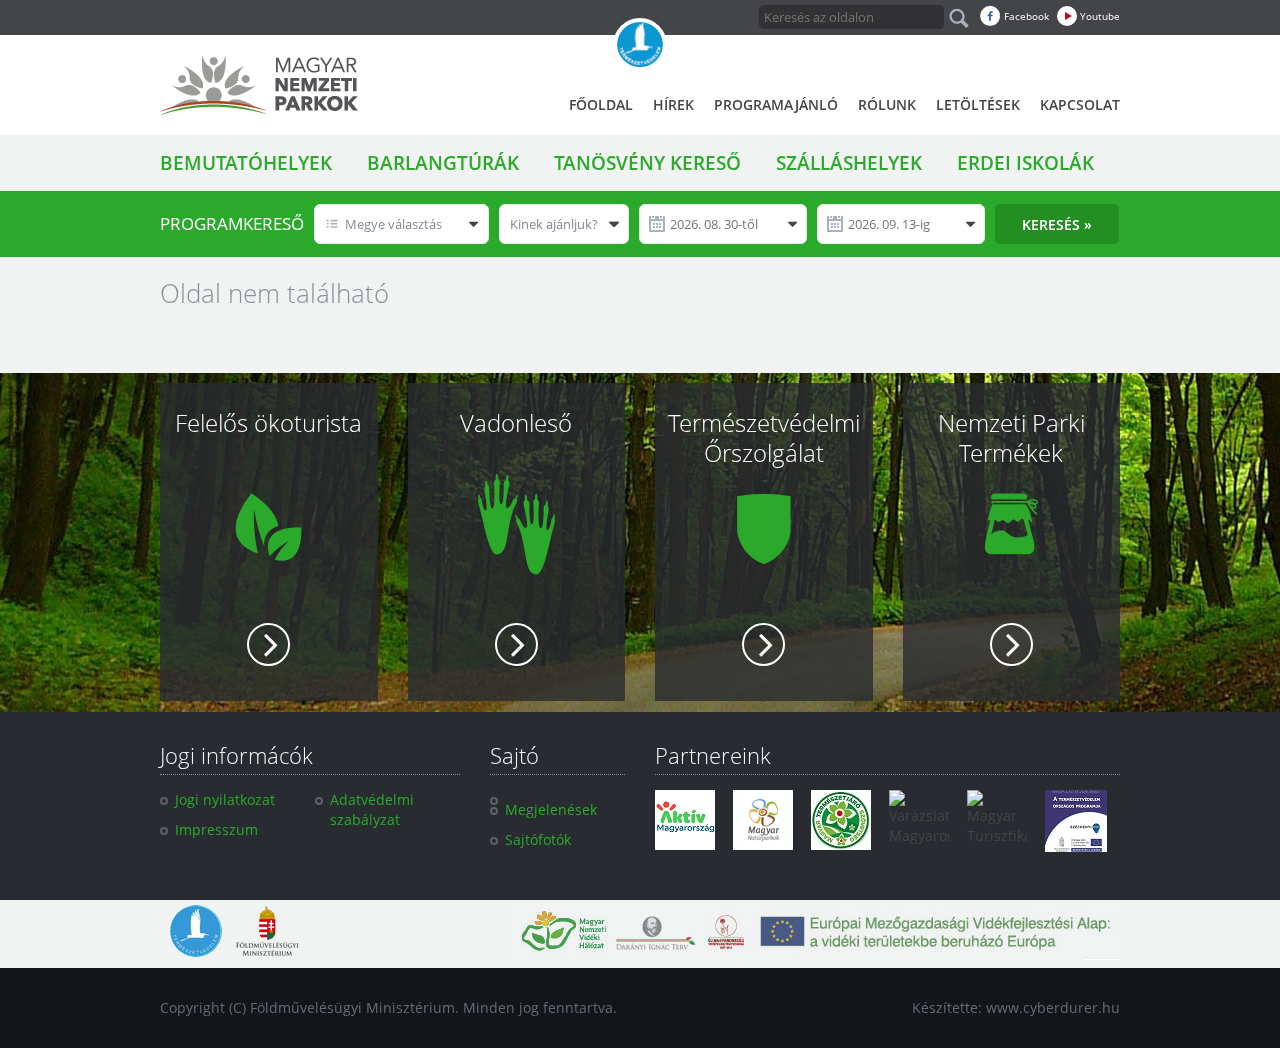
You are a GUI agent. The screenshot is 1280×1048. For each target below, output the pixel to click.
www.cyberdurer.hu (1053, 1007)
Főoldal (601, 104)
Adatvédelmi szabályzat (372, 809)
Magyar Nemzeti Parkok (259, 85)
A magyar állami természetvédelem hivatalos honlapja (640, 45)
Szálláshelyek (849, 163)
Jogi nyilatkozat (225, 799)
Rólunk (887, 104)
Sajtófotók (538, 839)
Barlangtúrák (443, 163)
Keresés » (1057, 224)
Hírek (673, 104)
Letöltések (978, 104)
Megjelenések (551, 809)
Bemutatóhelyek (246, 163)
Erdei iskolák (1025, 163)
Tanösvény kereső (647, 163)
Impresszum (216, 829)
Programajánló (776, 104)
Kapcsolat (1080, 104)
